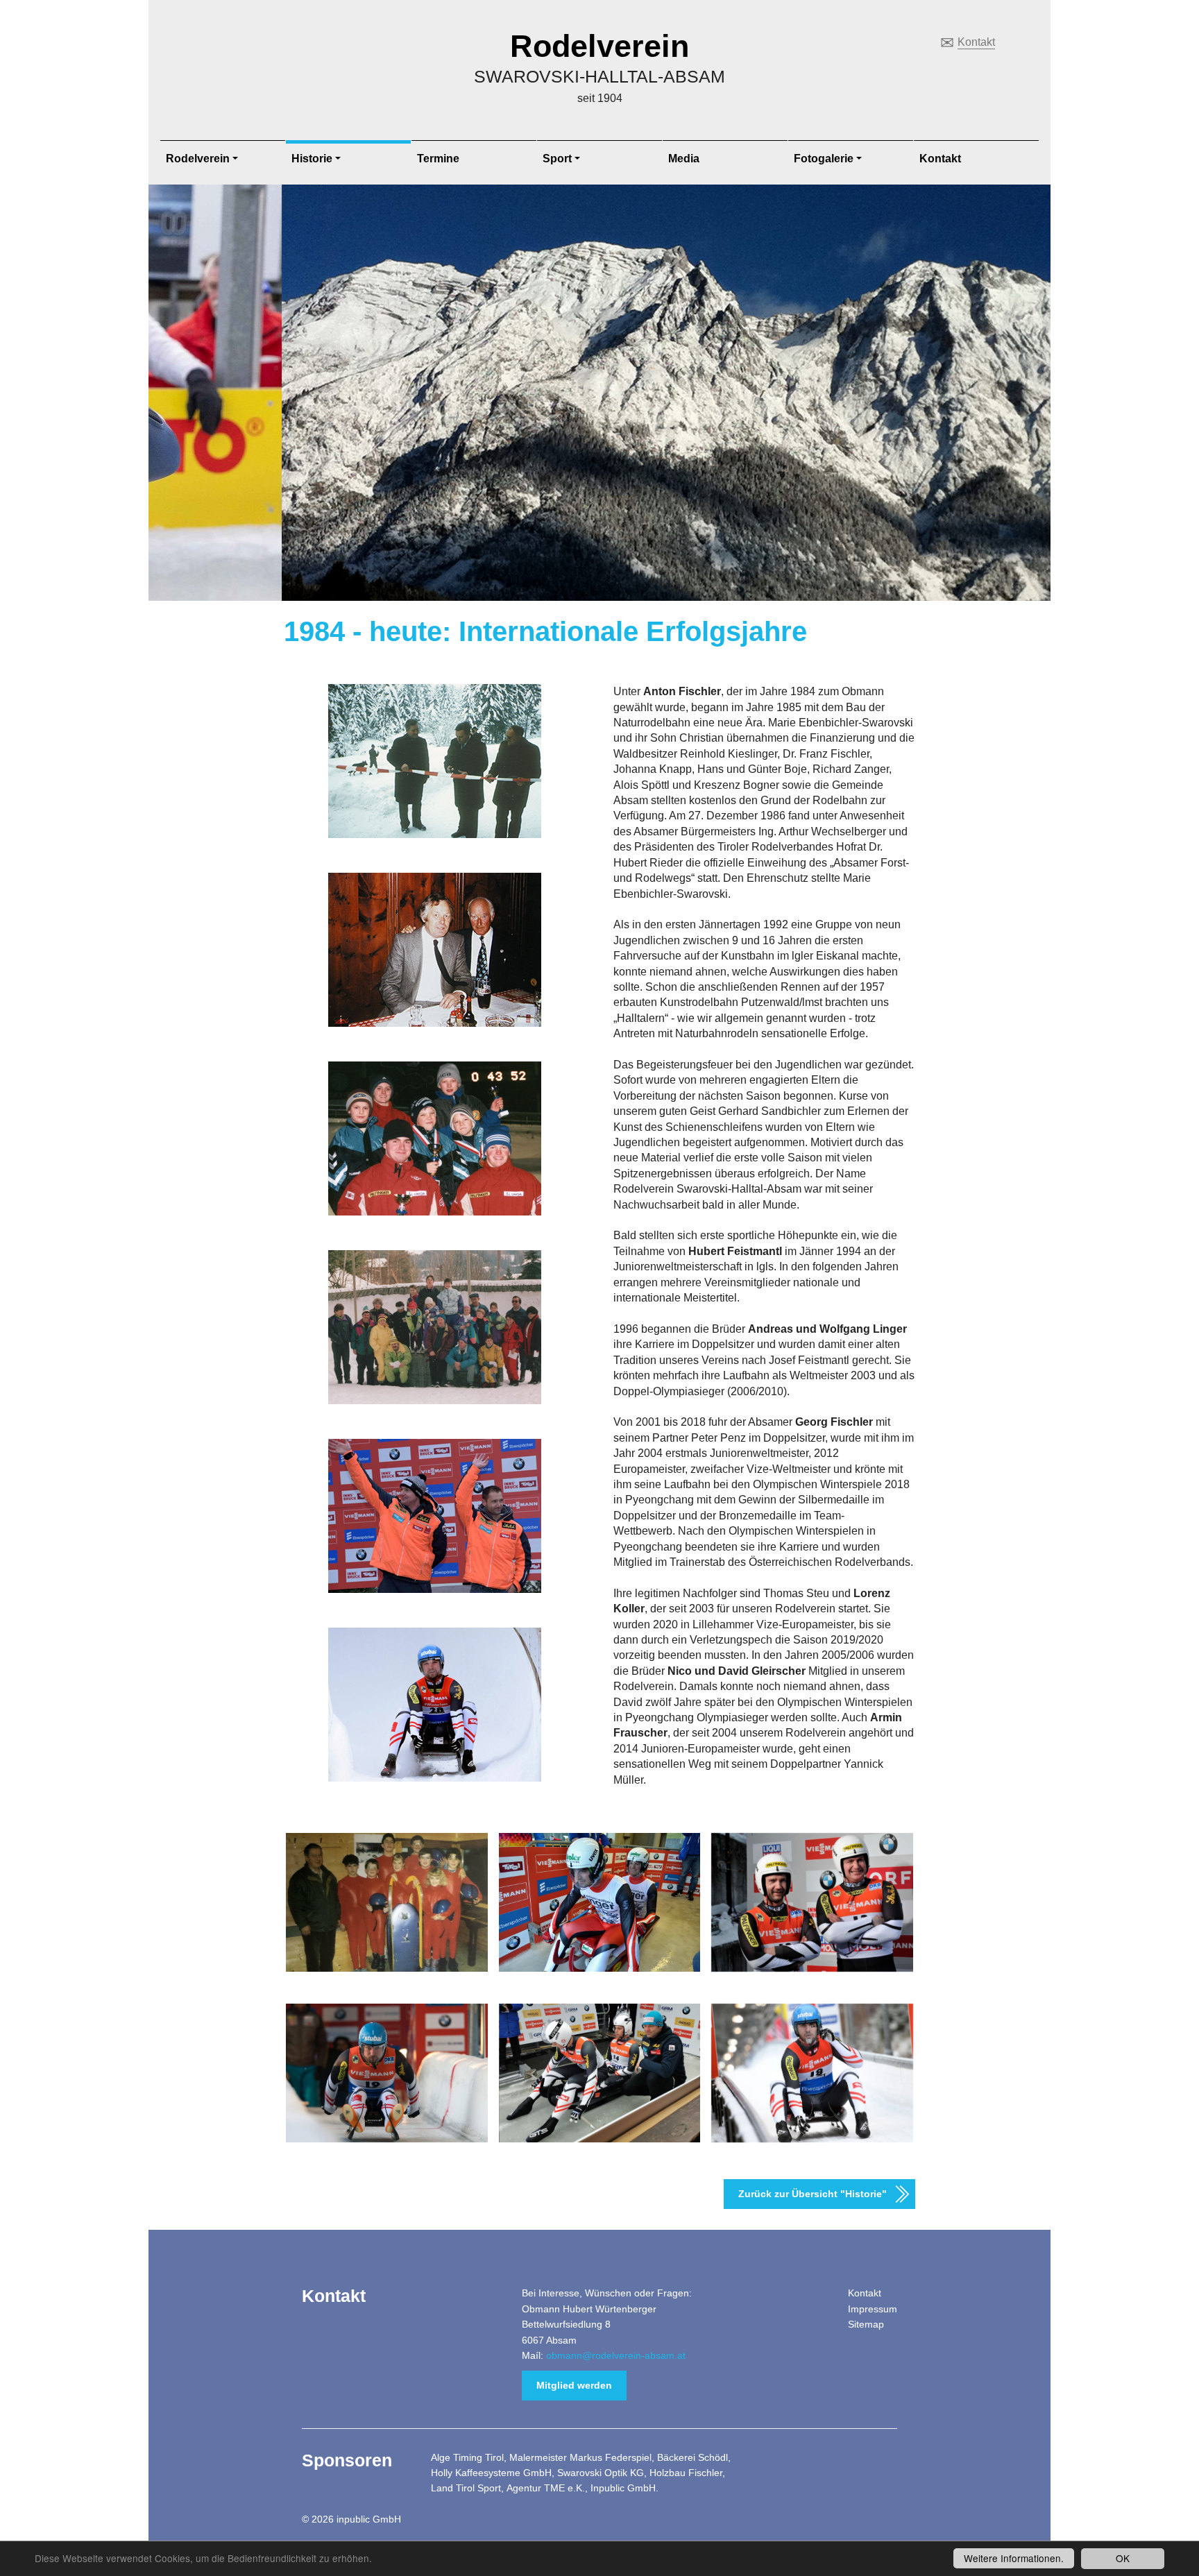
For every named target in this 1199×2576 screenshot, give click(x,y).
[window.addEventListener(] (387, 2073)
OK (1123, 2558)
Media (684, 159)
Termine (438, 159)
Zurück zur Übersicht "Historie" (813, 2194)
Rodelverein (599, 46)
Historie (312, 159)
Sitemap (866, 2324)
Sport (557, 159)
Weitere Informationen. (1014, 2558)
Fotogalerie (824, 159)
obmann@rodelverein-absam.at (616, 2355)
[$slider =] (387, 1902)
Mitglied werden (574, 2385)
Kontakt (976, 42)
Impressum (873, 2309)
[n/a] (600, 1902)
